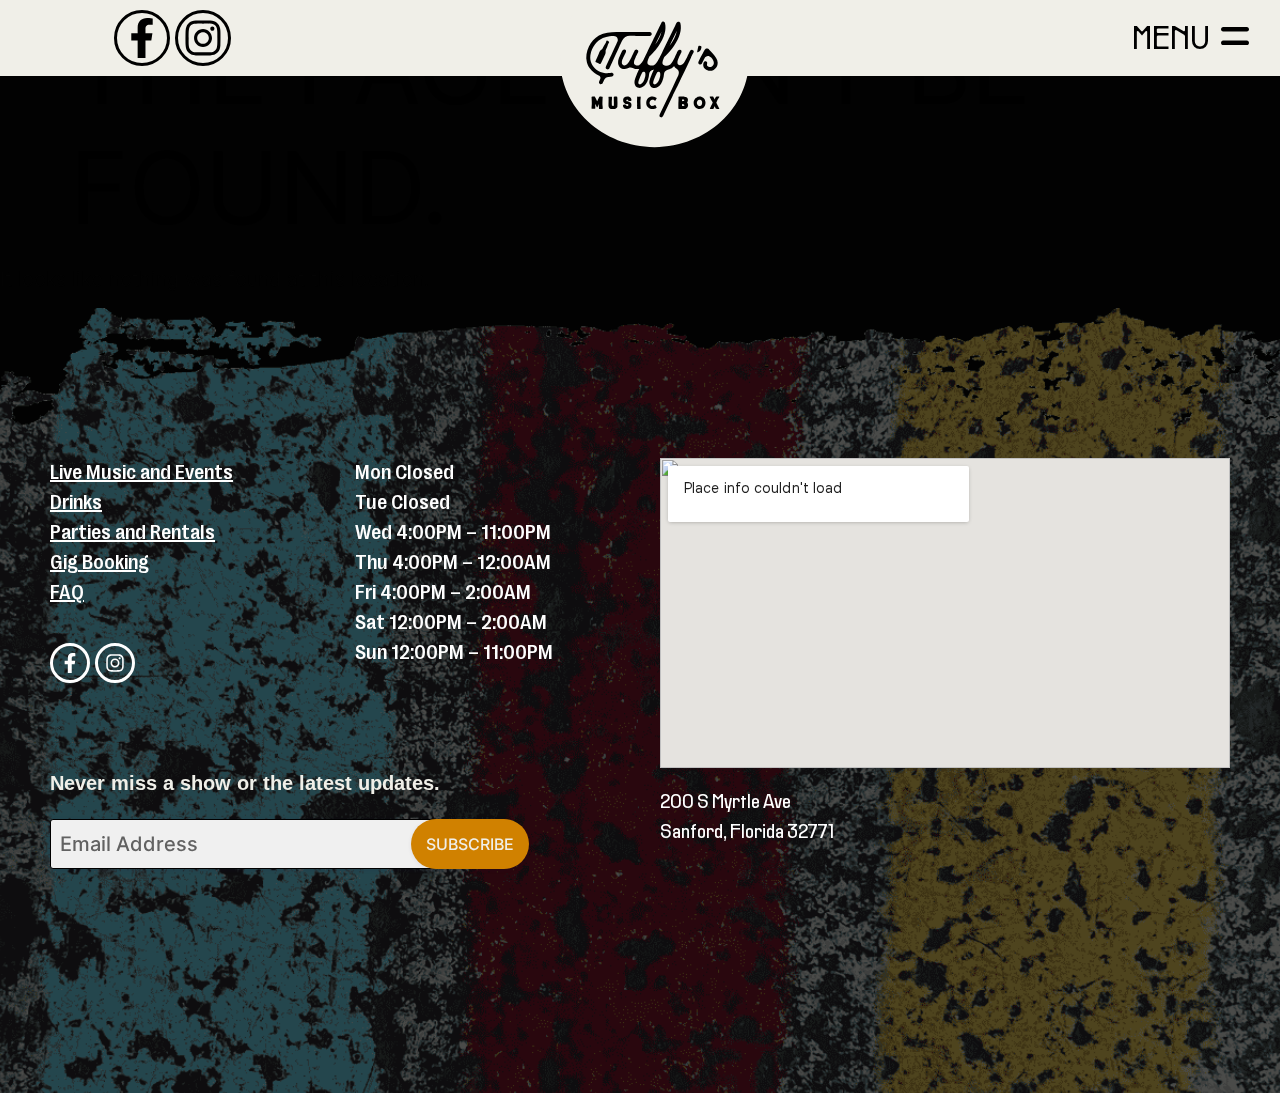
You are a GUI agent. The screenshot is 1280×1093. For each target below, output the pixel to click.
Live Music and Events (141, 472)
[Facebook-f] (142, 38)
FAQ (67, 592)
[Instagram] (203, 38)
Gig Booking (99, 562)
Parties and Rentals (132, 532)
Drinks (76, 502)
